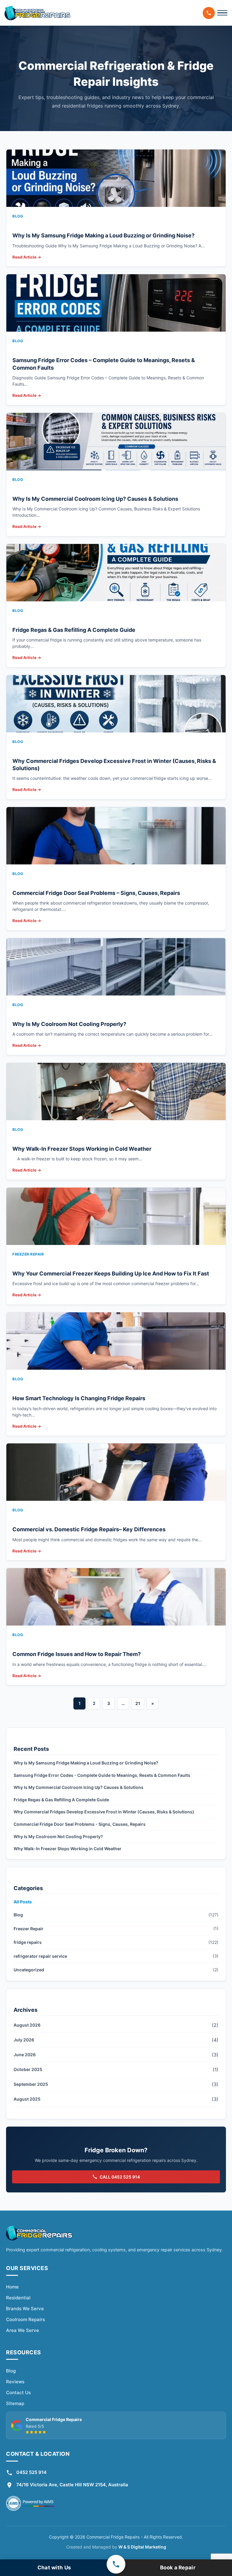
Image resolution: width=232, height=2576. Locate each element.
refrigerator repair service (40, 1956)
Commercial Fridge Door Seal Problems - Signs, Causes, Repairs (80, 1824)
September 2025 (31, 2084)
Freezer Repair (29, 1929)
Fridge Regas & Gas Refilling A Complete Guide (74, 630)
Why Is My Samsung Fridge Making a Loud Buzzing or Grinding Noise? (103, 235)
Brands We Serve (25, 2309)
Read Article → (27, 257)
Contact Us (18, 2393)
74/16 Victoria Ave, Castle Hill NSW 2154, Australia (72, 2485)
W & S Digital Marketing (142, 2547)
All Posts (23, 1902)
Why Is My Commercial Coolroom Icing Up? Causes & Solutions (95, 499)
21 (138, 1703)
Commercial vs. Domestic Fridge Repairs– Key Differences (89, 1529)
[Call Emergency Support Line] (116, 2564)
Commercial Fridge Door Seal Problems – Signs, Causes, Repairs (96, 893)
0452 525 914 (31, 2472)
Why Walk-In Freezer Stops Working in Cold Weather (82, 1149)
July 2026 (24, 2040)
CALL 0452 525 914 (120, 2177)
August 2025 (27, 2099)
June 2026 (25, 2055)
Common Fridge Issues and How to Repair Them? (77, 1654)
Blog (18, 1915)
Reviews (15, 2382)
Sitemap (15, 2403)
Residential (18, 2298)
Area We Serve (23, 2330)
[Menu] (222, 13)
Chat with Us (54, 2568)
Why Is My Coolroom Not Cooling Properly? (69, 1024)
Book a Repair (178, 2568)
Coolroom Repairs (26, 2319)
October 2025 (28, 2069)
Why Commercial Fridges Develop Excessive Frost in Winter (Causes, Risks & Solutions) (104, 1812)
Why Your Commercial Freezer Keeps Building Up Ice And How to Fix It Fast (111, 1274)
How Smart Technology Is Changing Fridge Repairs (79, 1398)
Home (12, 2287)
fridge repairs (28, 1942)
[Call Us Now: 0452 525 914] (209, 13)
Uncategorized (29, 1970)
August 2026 (27, 2025)
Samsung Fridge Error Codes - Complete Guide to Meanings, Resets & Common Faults (102, 1775)
